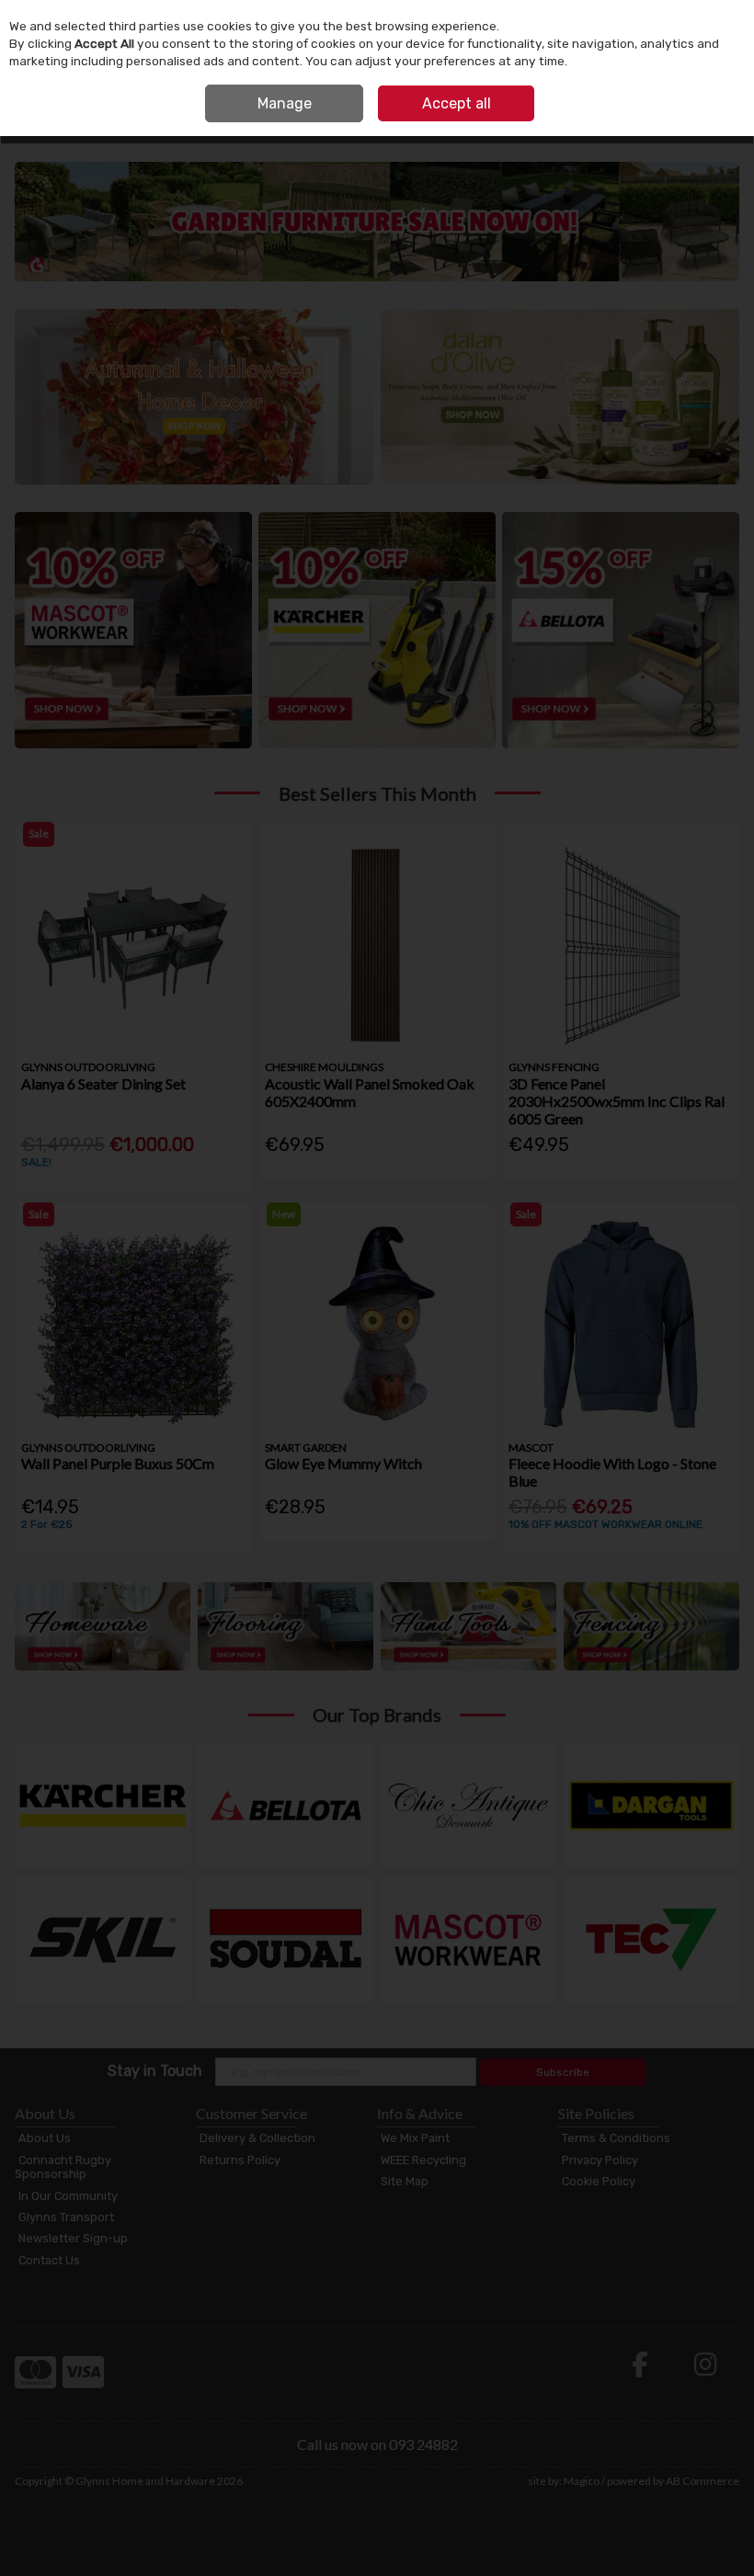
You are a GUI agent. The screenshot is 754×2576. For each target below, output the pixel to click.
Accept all (457, 103)
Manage (285, 103)
